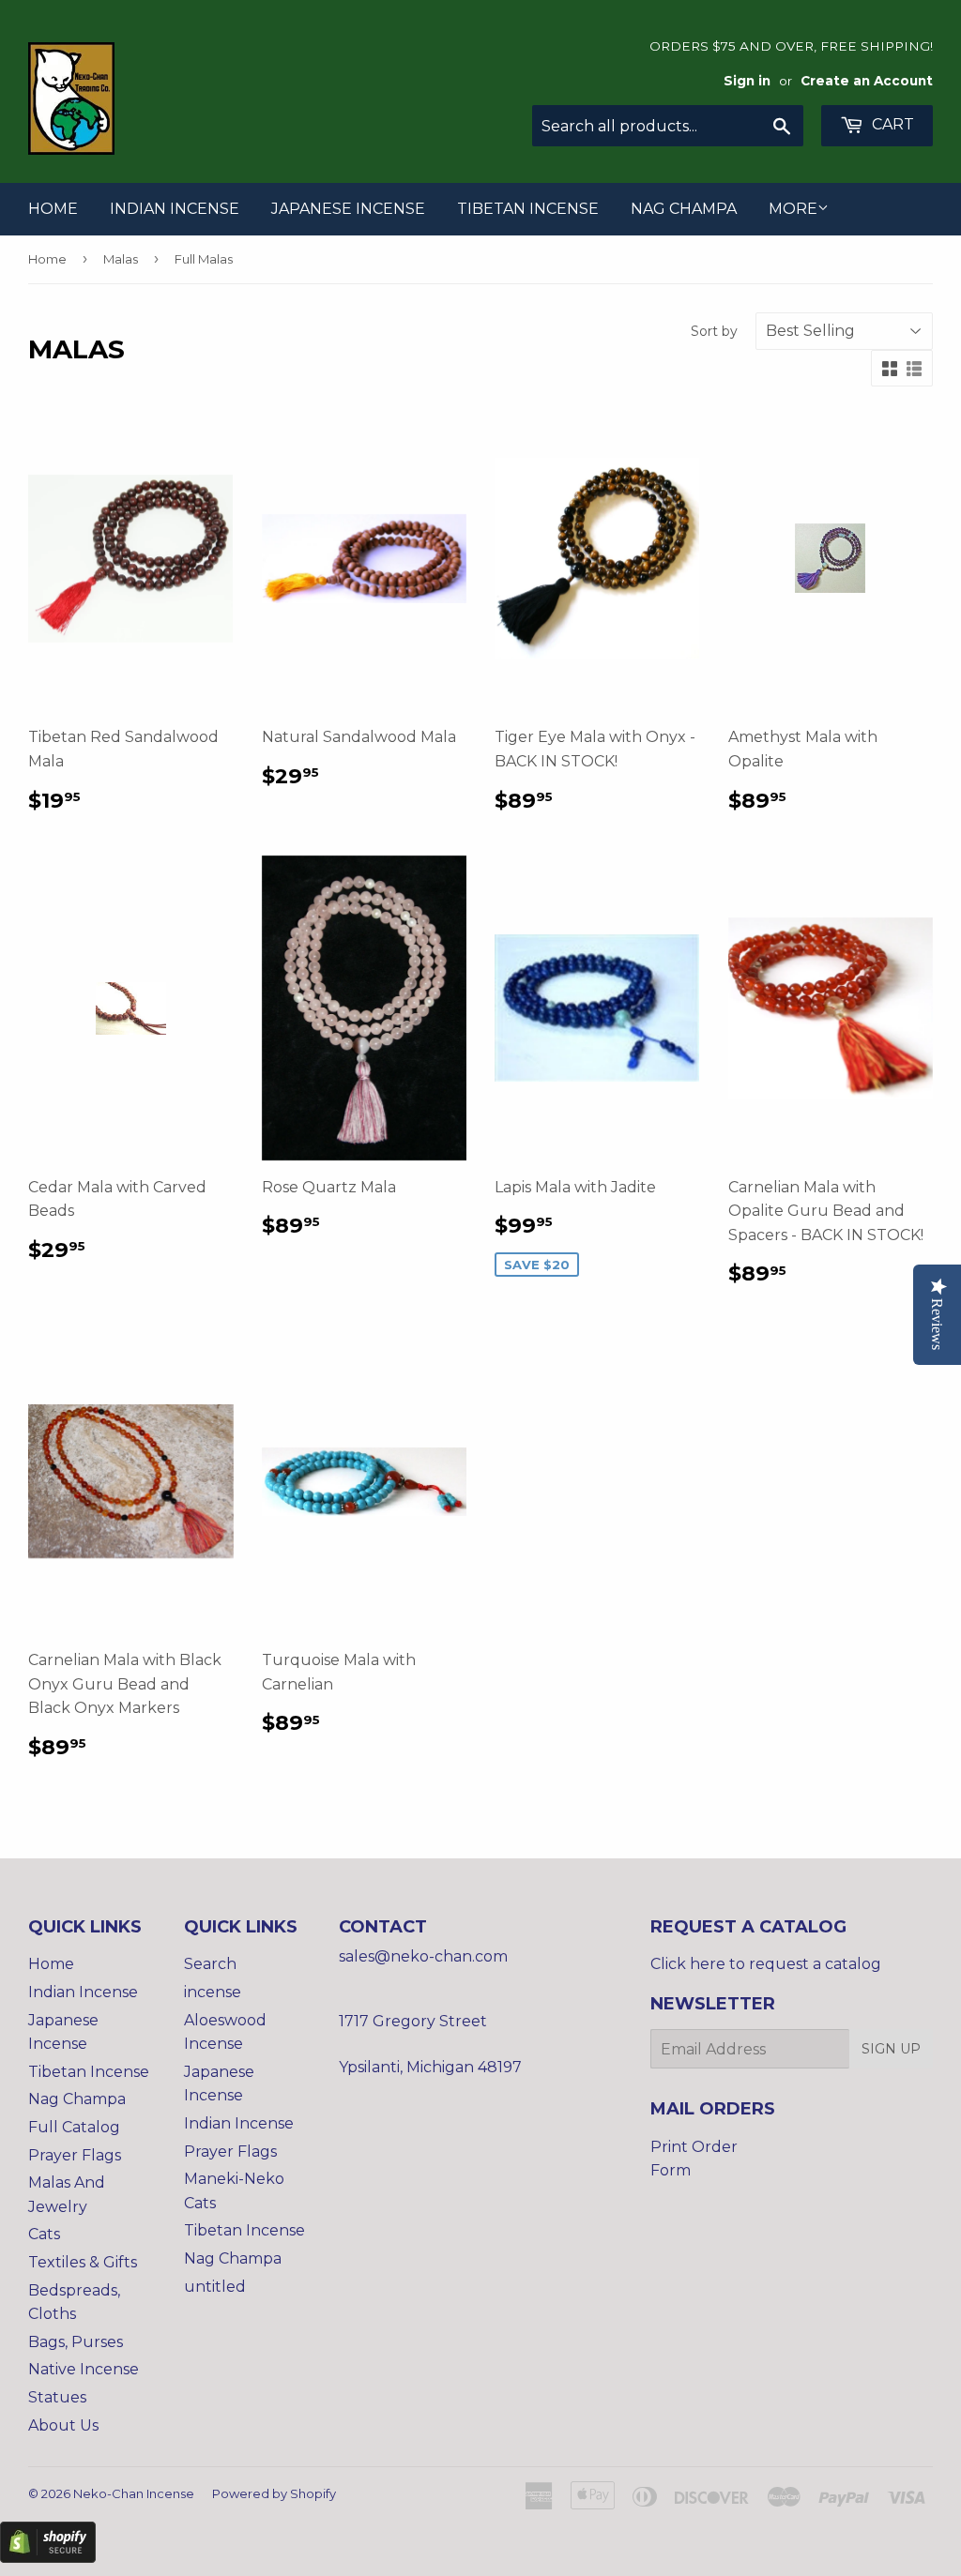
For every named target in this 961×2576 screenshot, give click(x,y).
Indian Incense (175, 209)
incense (213, 1992)
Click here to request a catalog (766, 1964)
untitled (215, 2287)
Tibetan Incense (528, 209)
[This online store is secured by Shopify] (48, 2558)
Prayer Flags (75, 2155)
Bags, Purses (76, 2342)
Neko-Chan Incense (134, 2493)
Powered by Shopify (274, 2493)
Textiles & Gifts (83, 2262)
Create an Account (867, 81)
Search (210, 1964)
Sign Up (891, 2049)
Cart (891, 124)
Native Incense (84, 2369)
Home (53, 209)
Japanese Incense (348, 209)
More (793, 209)
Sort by (714, 331)
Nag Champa (684, 209)
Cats (44, 2234)
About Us (63, 2425)
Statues (57, 2397)
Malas (121, 259)
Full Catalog (74, 2127)
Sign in (747, 81)
